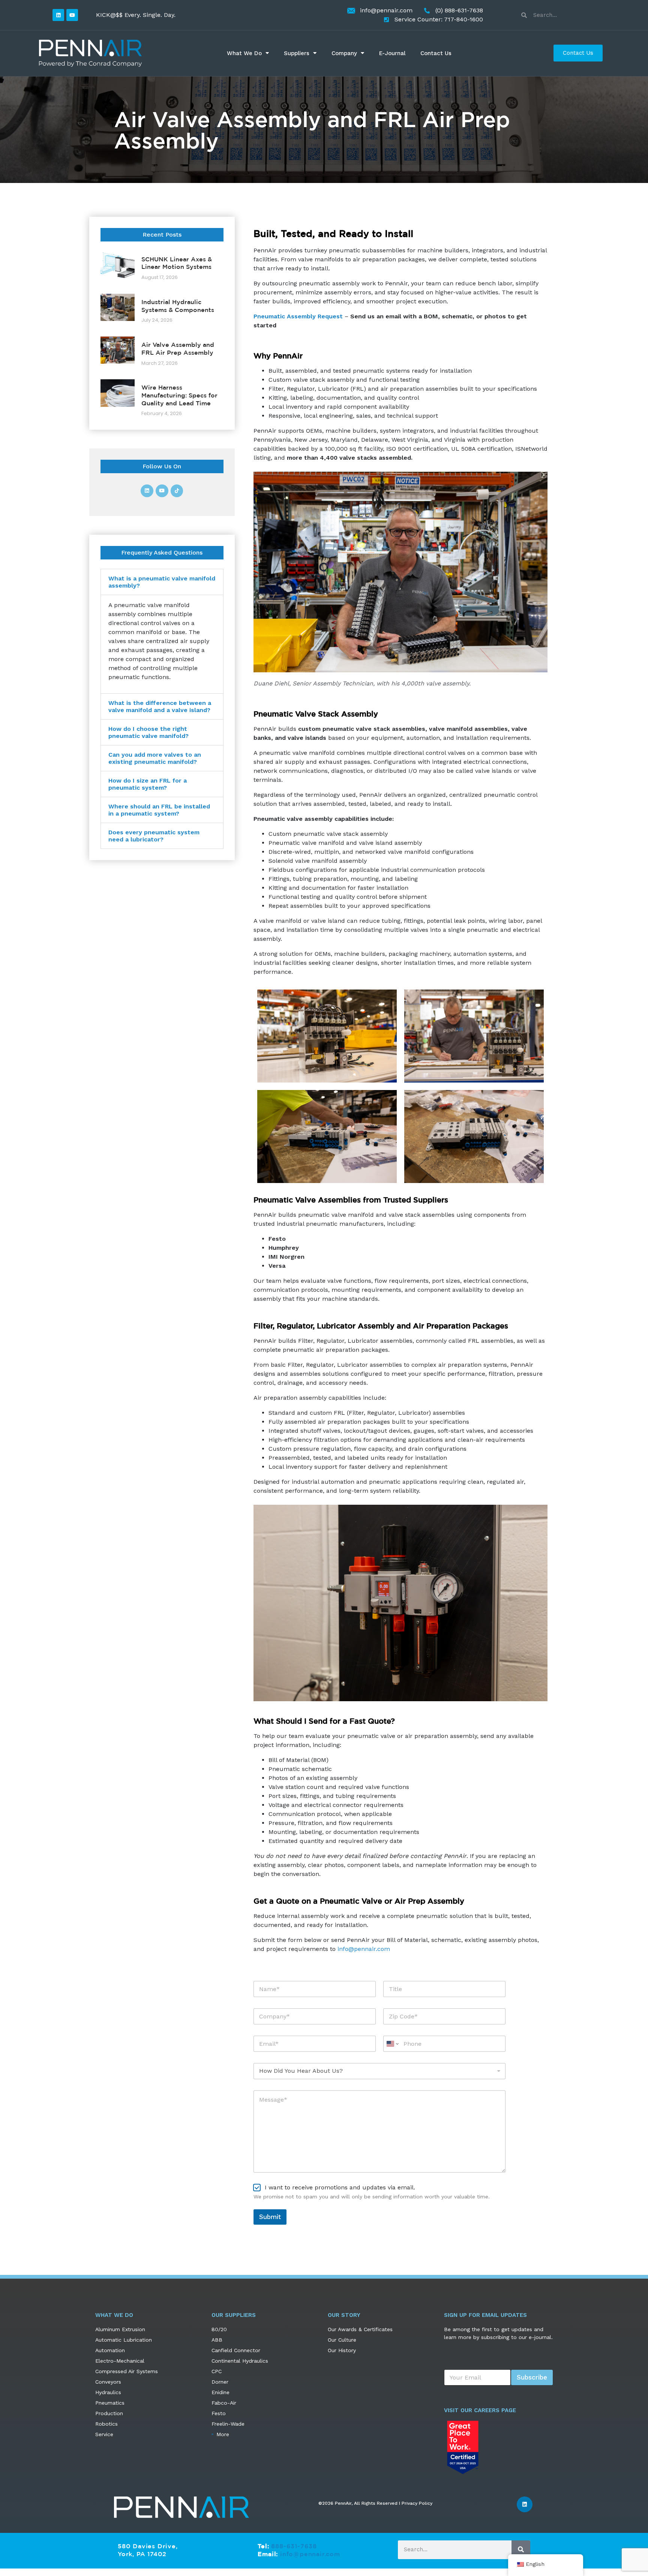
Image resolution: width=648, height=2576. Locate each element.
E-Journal (392, 53)
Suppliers (297, 53)
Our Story (344, 2315)
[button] (162, 582)
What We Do (244, 53)
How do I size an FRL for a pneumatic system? (148, 784)
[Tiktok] (177, 491)
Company (344, 53)
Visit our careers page (480, 2410)
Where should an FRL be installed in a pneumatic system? (159, 810)
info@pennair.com (364, 1949)
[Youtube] (72, 15)
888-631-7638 (294, 2546)
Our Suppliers (234, 2315)
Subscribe (532, 2377)
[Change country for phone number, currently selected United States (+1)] (392, 2044)
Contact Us (436, 53)
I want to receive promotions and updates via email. (340, 2187)
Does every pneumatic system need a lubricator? (154, 836)
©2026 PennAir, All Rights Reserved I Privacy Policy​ (375, 2503)
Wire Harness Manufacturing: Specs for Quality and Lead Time (179, 395)
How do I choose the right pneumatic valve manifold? (148, 732)
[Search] (521, 2549)
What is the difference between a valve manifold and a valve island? (160, 706)
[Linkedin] (58, 15)
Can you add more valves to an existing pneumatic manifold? (155, 758)
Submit (270, 2217)
